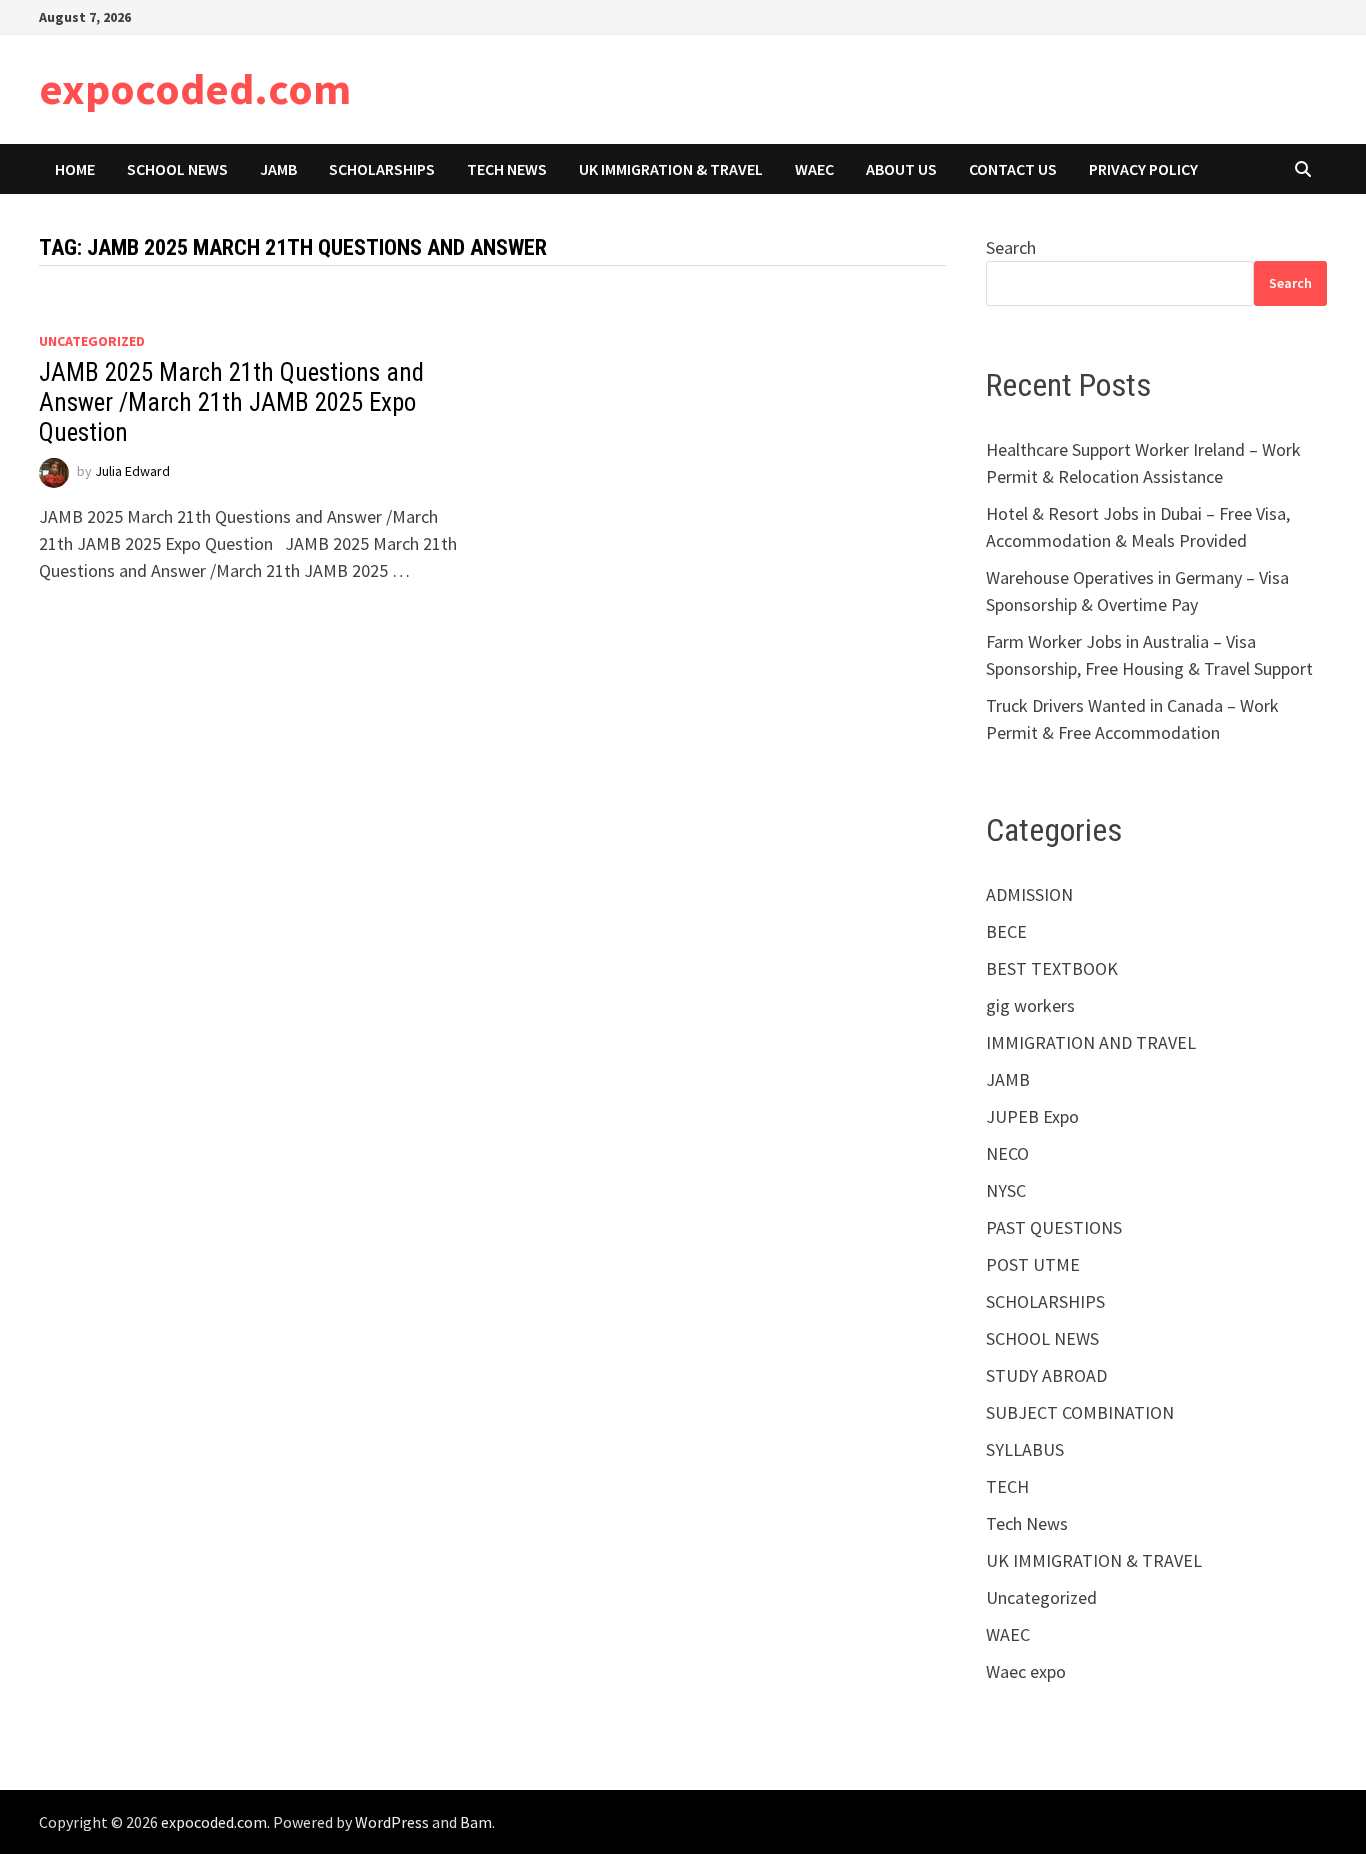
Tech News (507, 169)
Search (1011, 247)
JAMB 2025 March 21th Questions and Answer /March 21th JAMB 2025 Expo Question (231, 402)
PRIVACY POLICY (1143, 169)
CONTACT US (1013, 169)
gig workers (1030, 1005)
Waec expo (1026, 1671)
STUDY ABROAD (1046, 1375)
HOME (75, 169)
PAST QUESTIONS (1054, 1227)
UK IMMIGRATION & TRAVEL (671, 169)
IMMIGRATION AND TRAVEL (1091, 1042)
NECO (1007, 1153)
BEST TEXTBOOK (1052, 968)
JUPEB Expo (1032, 1116)
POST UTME (1033, 1264)
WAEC (814, 169)
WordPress (392, 1822)
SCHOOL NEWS (177, 169)
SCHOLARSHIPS (382, 169)
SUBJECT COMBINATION (1080, 1412)
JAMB (278, 169)
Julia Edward (132, 472)
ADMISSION (1029, 894)
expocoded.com (195, 88)
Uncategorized (92, 341)
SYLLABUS (1025, 1449)
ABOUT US (901, 169)
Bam (476, 1822)
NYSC (1006, 1190)
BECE (1006, 931)
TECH (1007, 1486)
